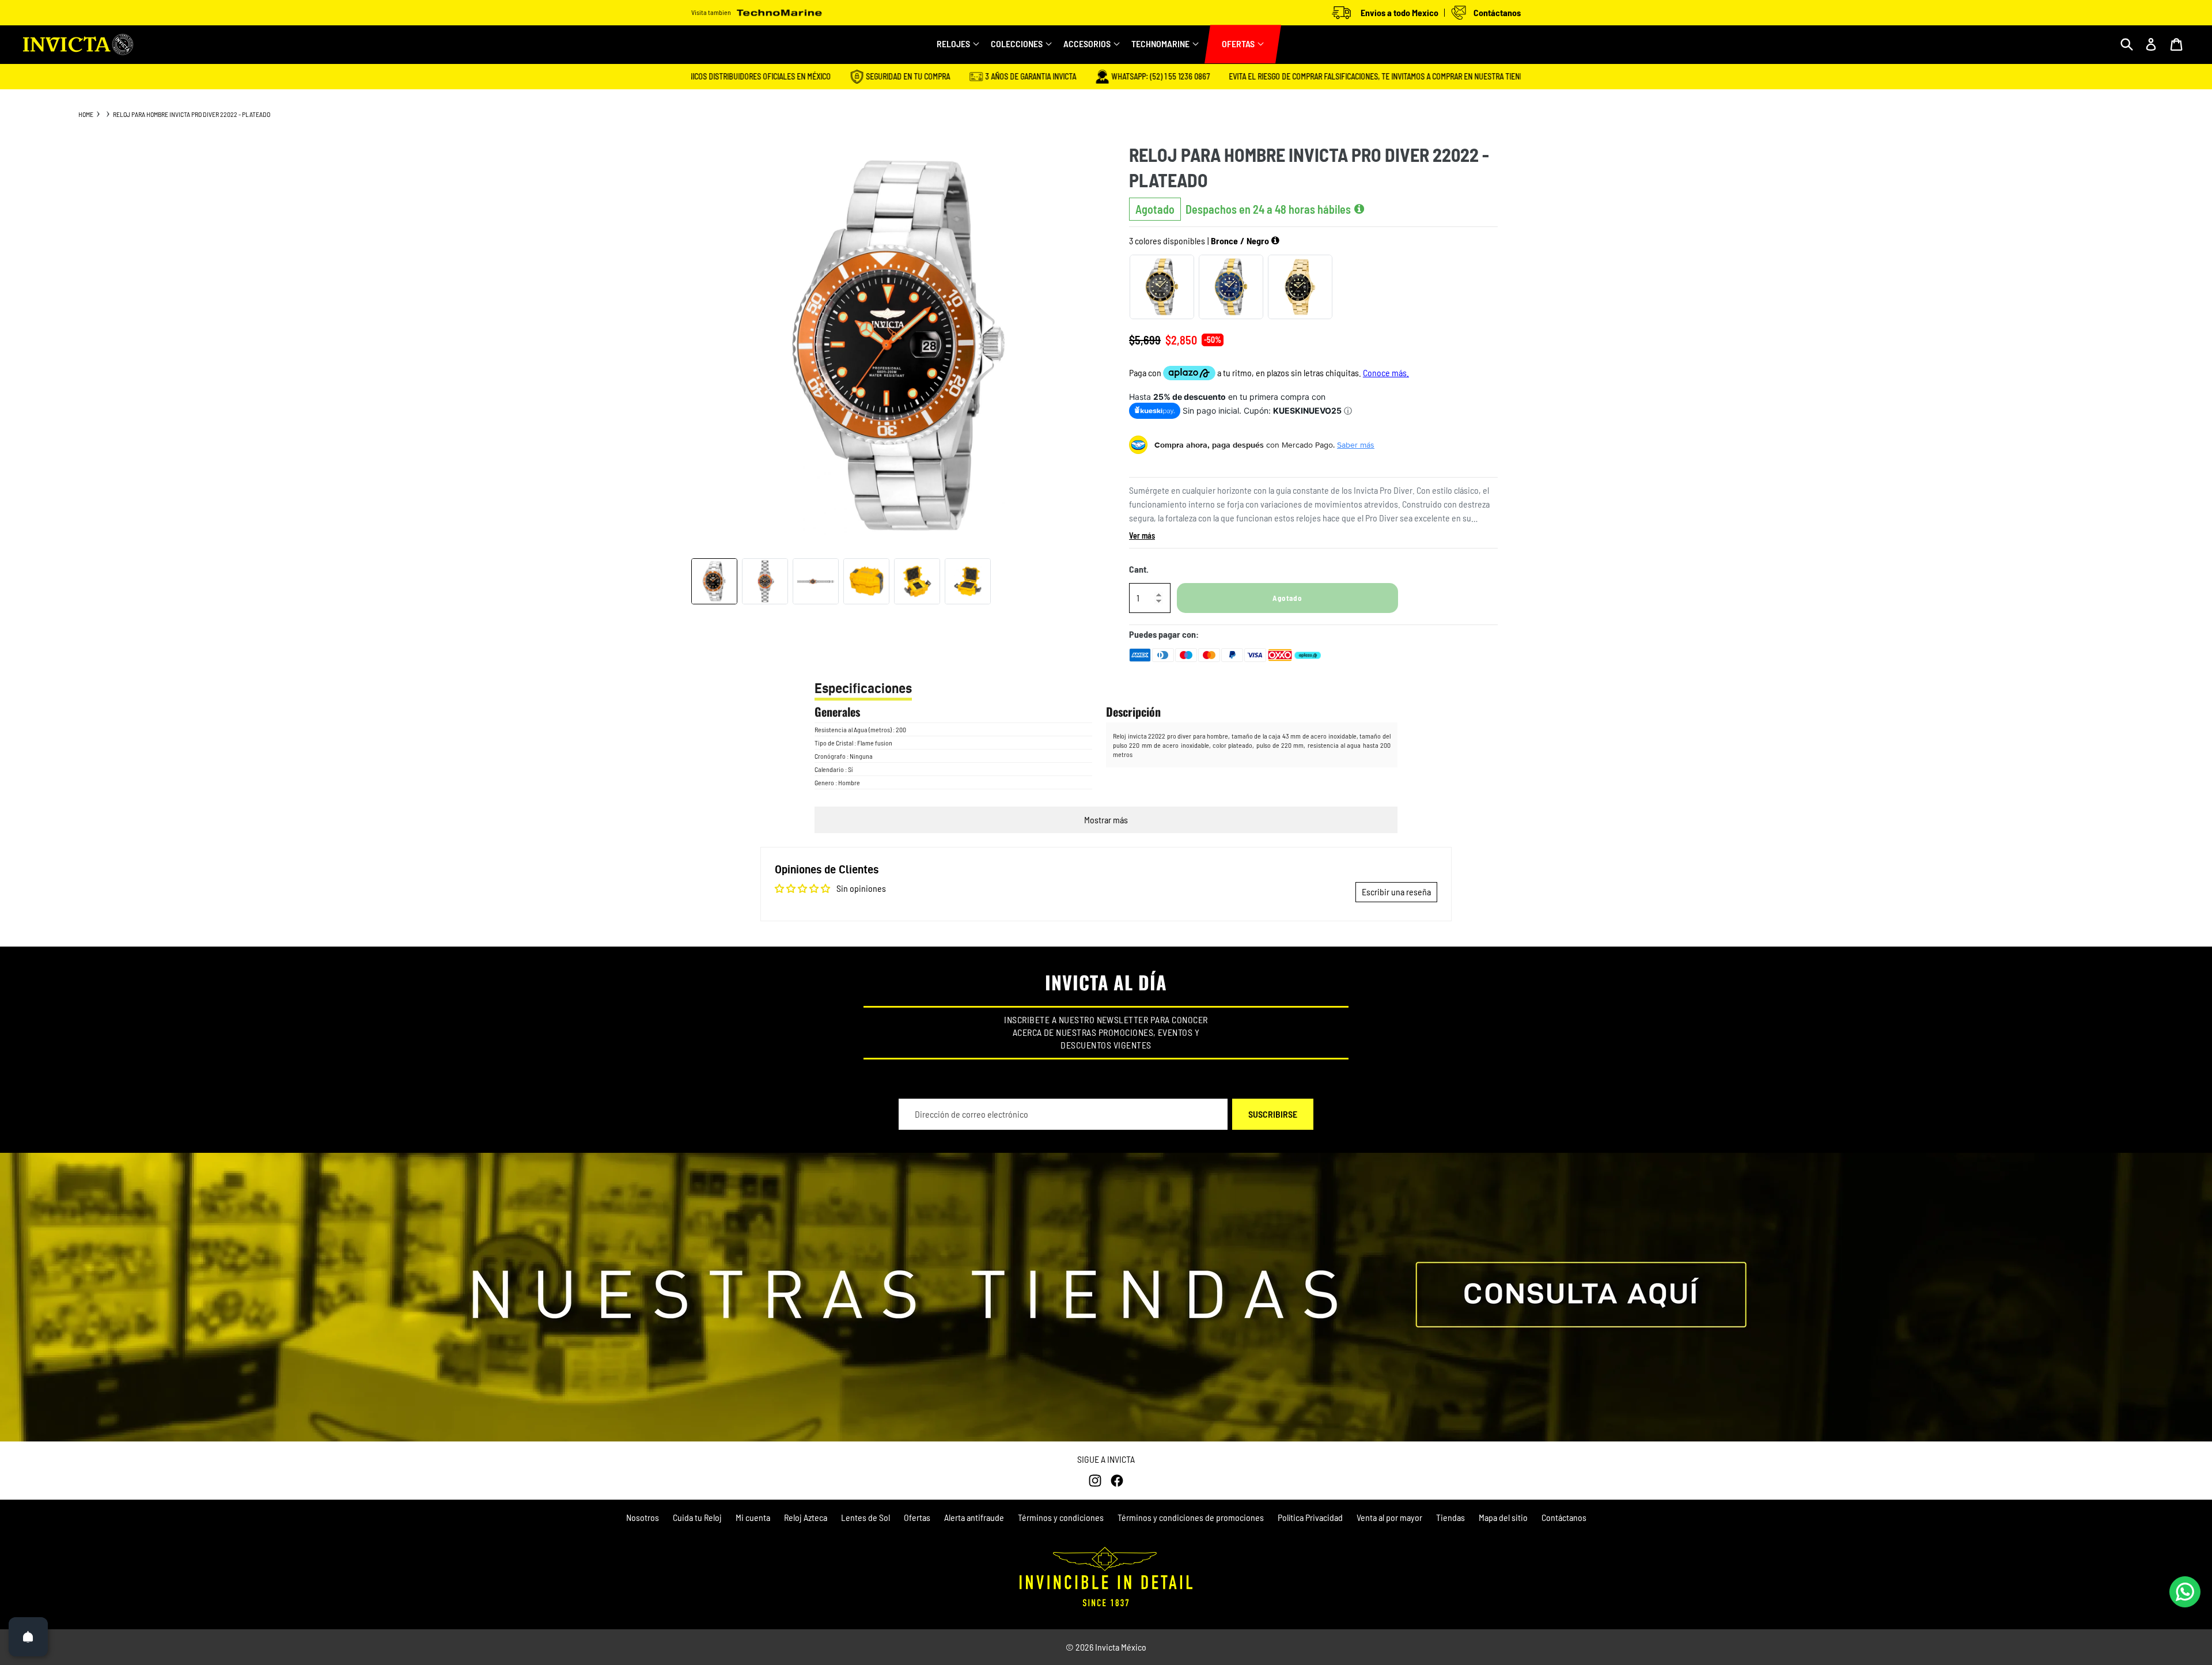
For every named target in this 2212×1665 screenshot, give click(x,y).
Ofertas (917, 1517)
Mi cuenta (753, 1517)
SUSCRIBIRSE (1273, 1114)
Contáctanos (1564, 1517)
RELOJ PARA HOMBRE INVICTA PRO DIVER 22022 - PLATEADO (192, 114)
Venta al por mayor (1389, 1517)
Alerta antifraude (974, 1517)
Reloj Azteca (806, 1517)
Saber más (1356, 445)
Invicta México (1121, 1647)
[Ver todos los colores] (1275, 241)
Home (86, 114)
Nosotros (643, 1517)
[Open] (28, 1637)
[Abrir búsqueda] (2127, 44)
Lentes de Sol (866, 1517)
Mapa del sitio (1503, 1517)
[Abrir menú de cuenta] (2151, 44)
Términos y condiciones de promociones (1191, 1517)
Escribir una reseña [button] (1396, 892)
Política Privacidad (1310, 1517)
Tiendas (1450, 1517)
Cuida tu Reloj (697, 1517)
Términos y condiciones (1061, 1517)
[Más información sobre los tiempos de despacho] (1359, 209)
